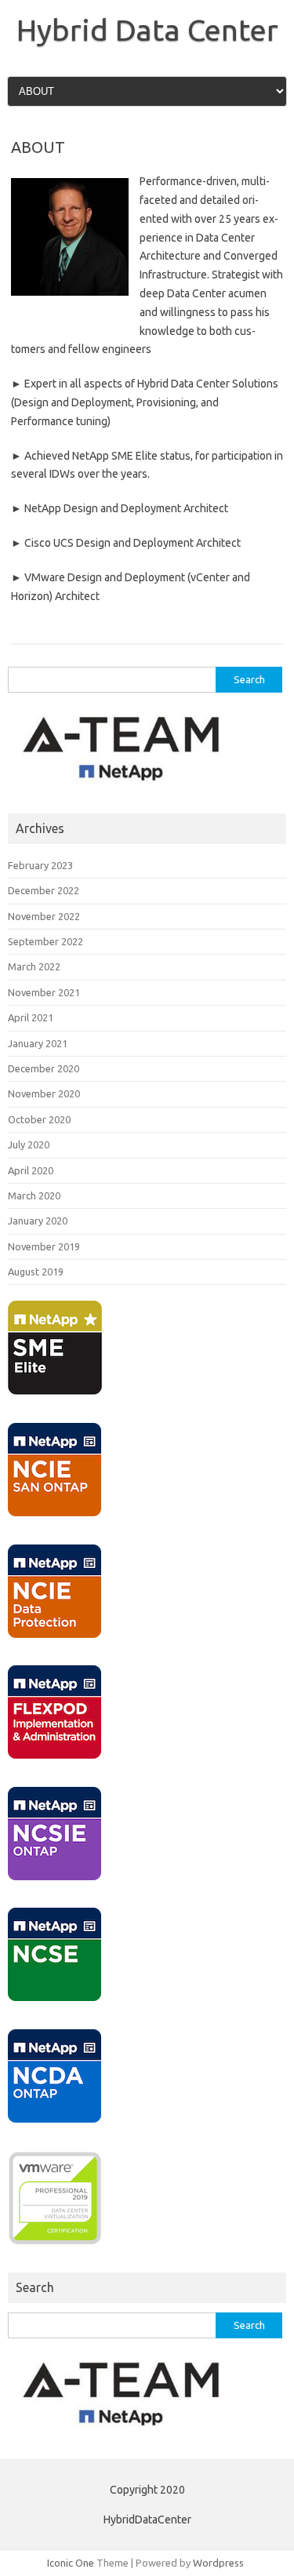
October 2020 (39, 1119)
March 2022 (34, 966)
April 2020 (31, 1170)
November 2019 (44, 1246)
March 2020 (34, 1195)
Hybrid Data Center (147, 30)
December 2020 (44, 1068)
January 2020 (38, 1221)
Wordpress (218, 2563)
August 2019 (36, 1272)
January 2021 (38, 1043)
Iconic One (71, 2563)
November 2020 (44, 1093)
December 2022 (44, 890)
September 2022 (45, 941)
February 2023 (40, 865)
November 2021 (44, 992)
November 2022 (44, 916)
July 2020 (29, 1144)
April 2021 (31, 1017)
